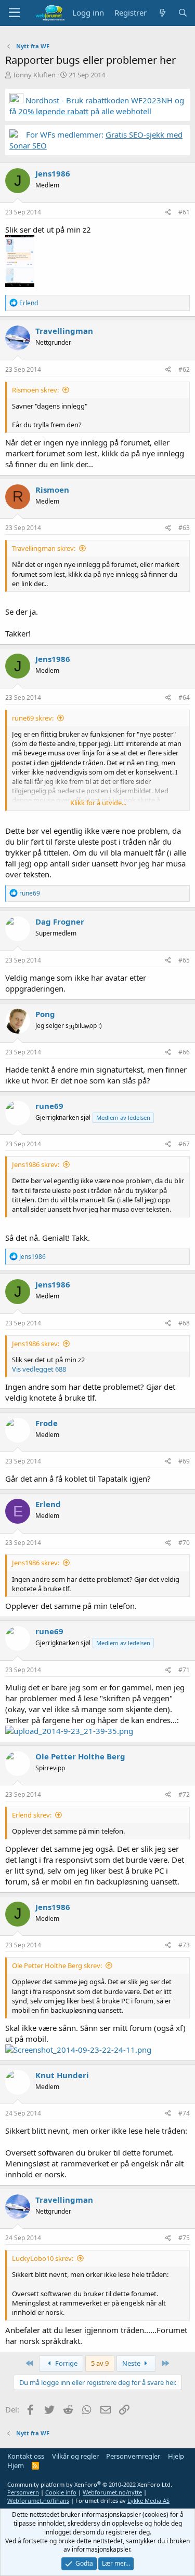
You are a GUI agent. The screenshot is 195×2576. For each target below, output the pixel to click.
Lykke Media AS (148, 2500)
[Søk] (183, 13)
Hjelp (176, 2456)
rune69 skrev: (33, 718)
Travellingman (64, 331)
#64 (184, 697)
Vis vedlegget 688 (39, 1369)
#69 (184, 1461)
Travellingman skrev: (44, 548)
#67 (184, 1144)
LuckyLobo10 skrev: (43, 2258)
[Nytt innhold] (162, 13)
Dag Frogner (60, 921)
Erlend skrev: (32, 1815)
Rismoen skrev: (35, 390)
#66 (184, 1052)
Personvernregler (133, 2456)
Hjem (16, 2465)
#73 (184, 1945)
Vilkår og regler (75, 2456)
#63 (184, 528)
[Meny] (14, 13)
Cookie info (61, 2492)
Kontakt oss (26, 2456)
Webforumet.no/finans (38, 2500)
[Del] (168, 213)
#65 (184, 960)
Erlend (48, 1504)
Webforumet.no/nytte (112, 2492)
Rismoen (52, 490)
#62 (184, 369)
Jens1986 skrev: (36, 1164)
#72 (184, 1794)
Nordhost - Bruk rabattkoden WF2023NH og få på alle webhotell (97, 106)
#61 (184, 212)
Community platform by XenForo (90, 2484)
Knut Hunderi (62, 2075)
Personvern (23, 2492)
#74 (184, 2113)
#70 (184, 1543)
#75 (184, 2238)
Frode (47, 1423)
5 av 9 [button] (100, 2363)
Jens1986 (53, 173)
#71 (184, 1670)
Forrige (66, 2363)
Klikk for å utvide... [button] (98, 803)
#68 (184, 1323)
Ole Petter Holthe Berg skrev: (57, 1965)
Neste (132, 2363)
